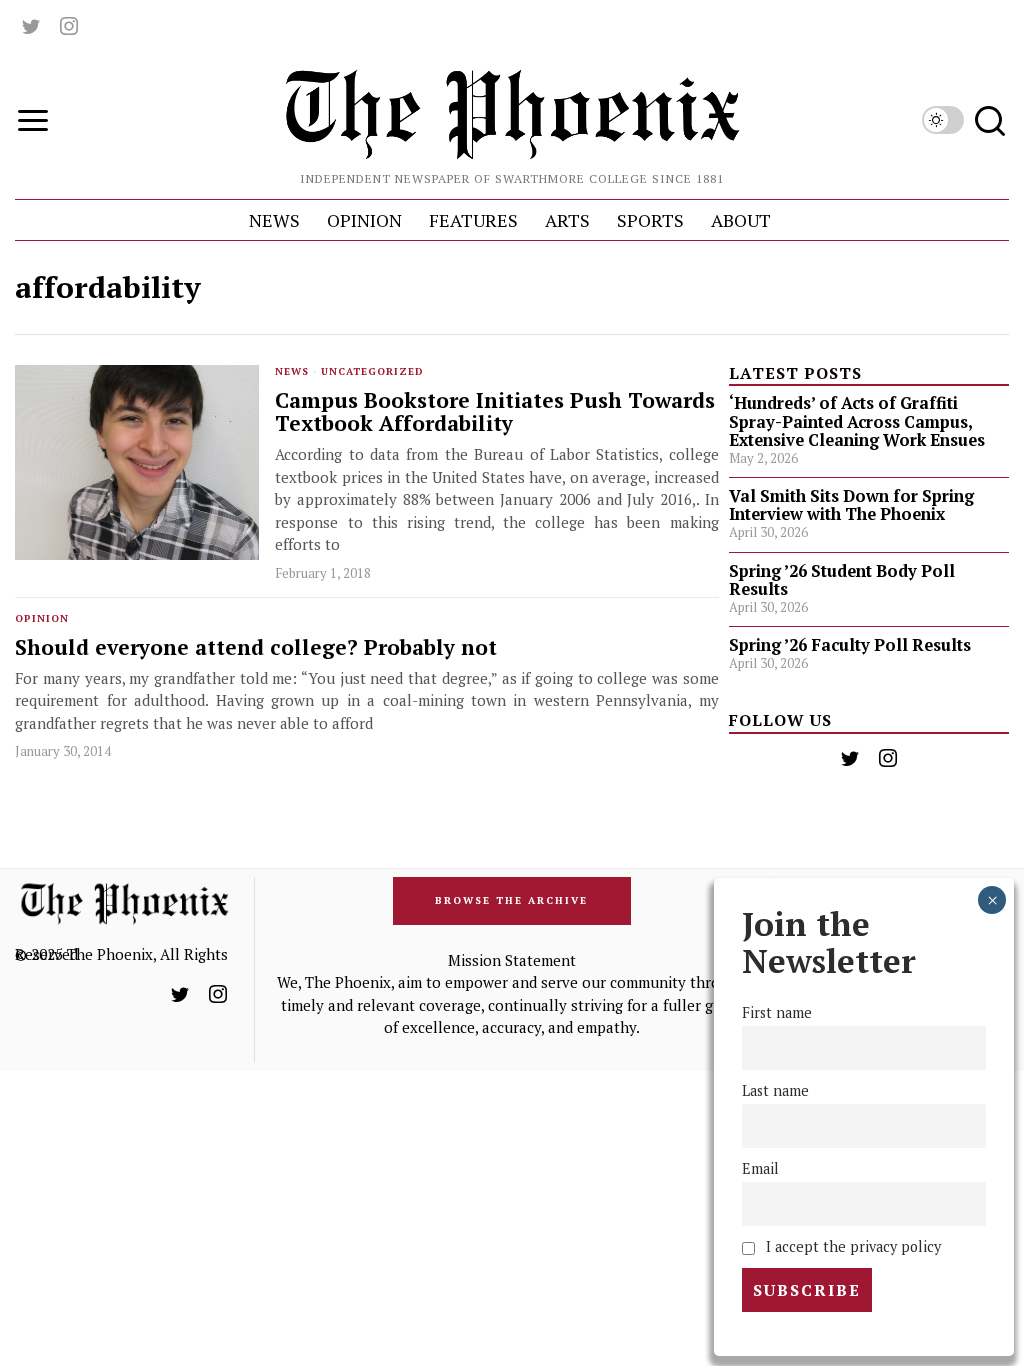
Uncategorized (372, 371)
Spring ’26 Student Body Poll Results (842, 580)
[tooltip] (31, 26)
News (292, 371)
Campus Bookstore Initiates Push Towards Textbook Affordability (495, 412)
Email (760, 1168)
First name (777, 1012)
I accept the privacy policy (851, 1246)
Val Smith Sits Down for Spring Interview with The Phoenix (851, 505)
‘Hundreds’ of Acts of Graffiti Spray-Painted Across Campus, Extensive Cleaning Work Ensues (857, 421)
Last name (775, 1090)
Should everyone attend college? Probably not (256, 647)
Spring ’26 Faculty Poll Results (850, 645)
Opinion (42, 618)
